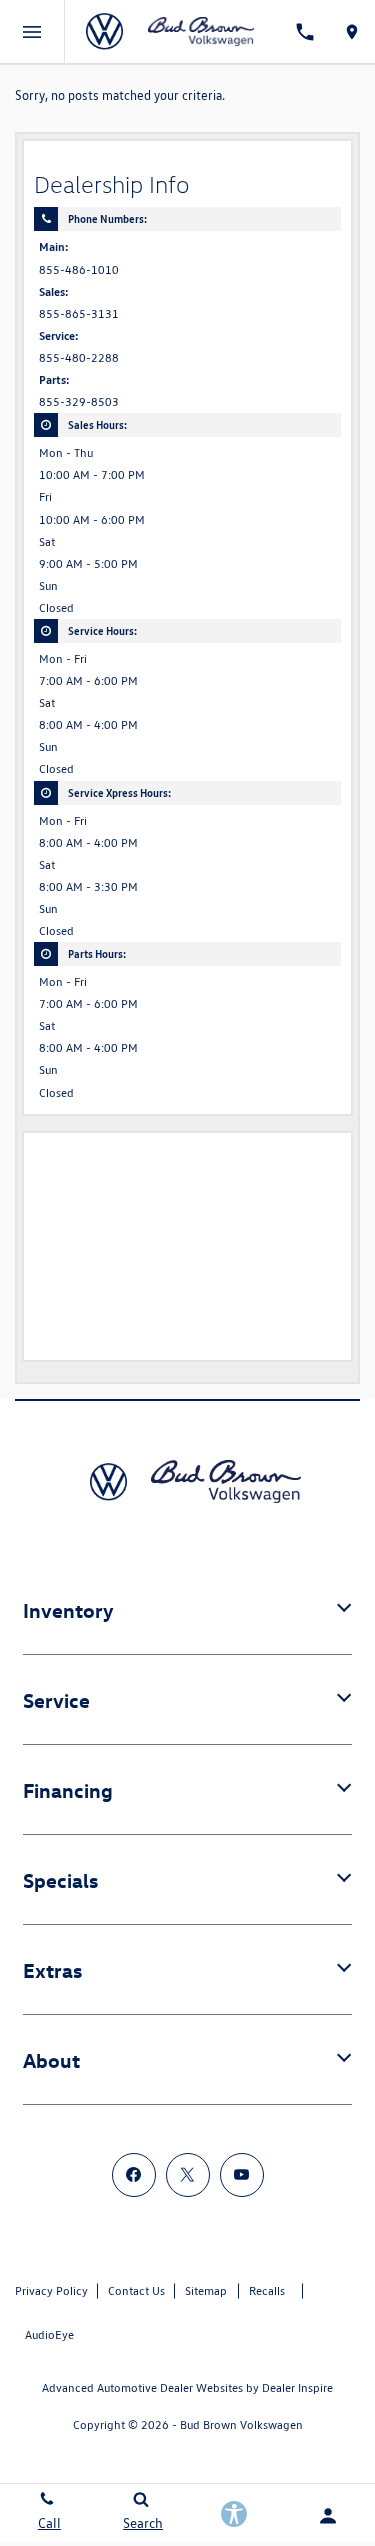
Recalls (267, 2290)
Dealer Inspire (297, 2387)
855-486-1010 (79, 270)
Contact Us (136, 2290)
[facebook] (134, 2175)
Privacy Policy (51, 2290)
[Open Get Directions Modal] (351, 32)
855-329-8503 (79, 402)
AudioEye (49, 2334)
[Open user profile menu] (328, 2516)
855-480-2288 (79, 358)
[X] (188, 2175)
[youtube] (242, 2175)
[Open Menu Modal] (32, 32)
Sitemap (206, 2290)
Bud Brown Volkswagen (241, 2424)
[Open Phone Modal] (304, 32)
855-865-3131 (79, 314)
